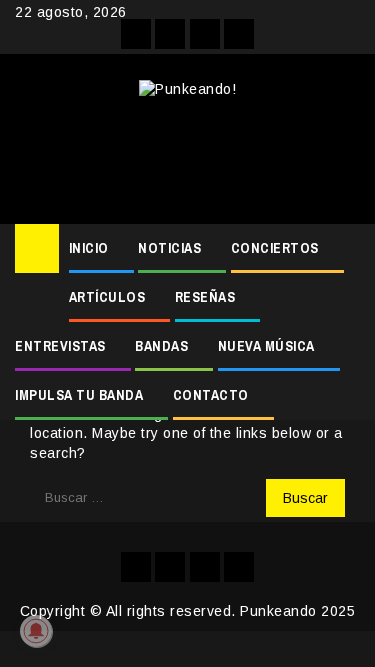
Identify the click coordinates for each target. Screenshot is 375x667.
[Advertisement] (187, 154)
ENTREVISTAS (60, 346)
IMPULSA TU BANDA (79, 395)
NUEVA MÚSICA (266, 346)
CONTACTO (211, 395)
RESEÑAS (205, 297)
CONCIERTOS (275, 248)
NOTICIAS (169, 248)
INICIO (89, 248)
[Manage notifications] (36, 631)
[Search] (345, 249)
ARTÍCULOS (107, 297)
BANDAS (161, 346)
